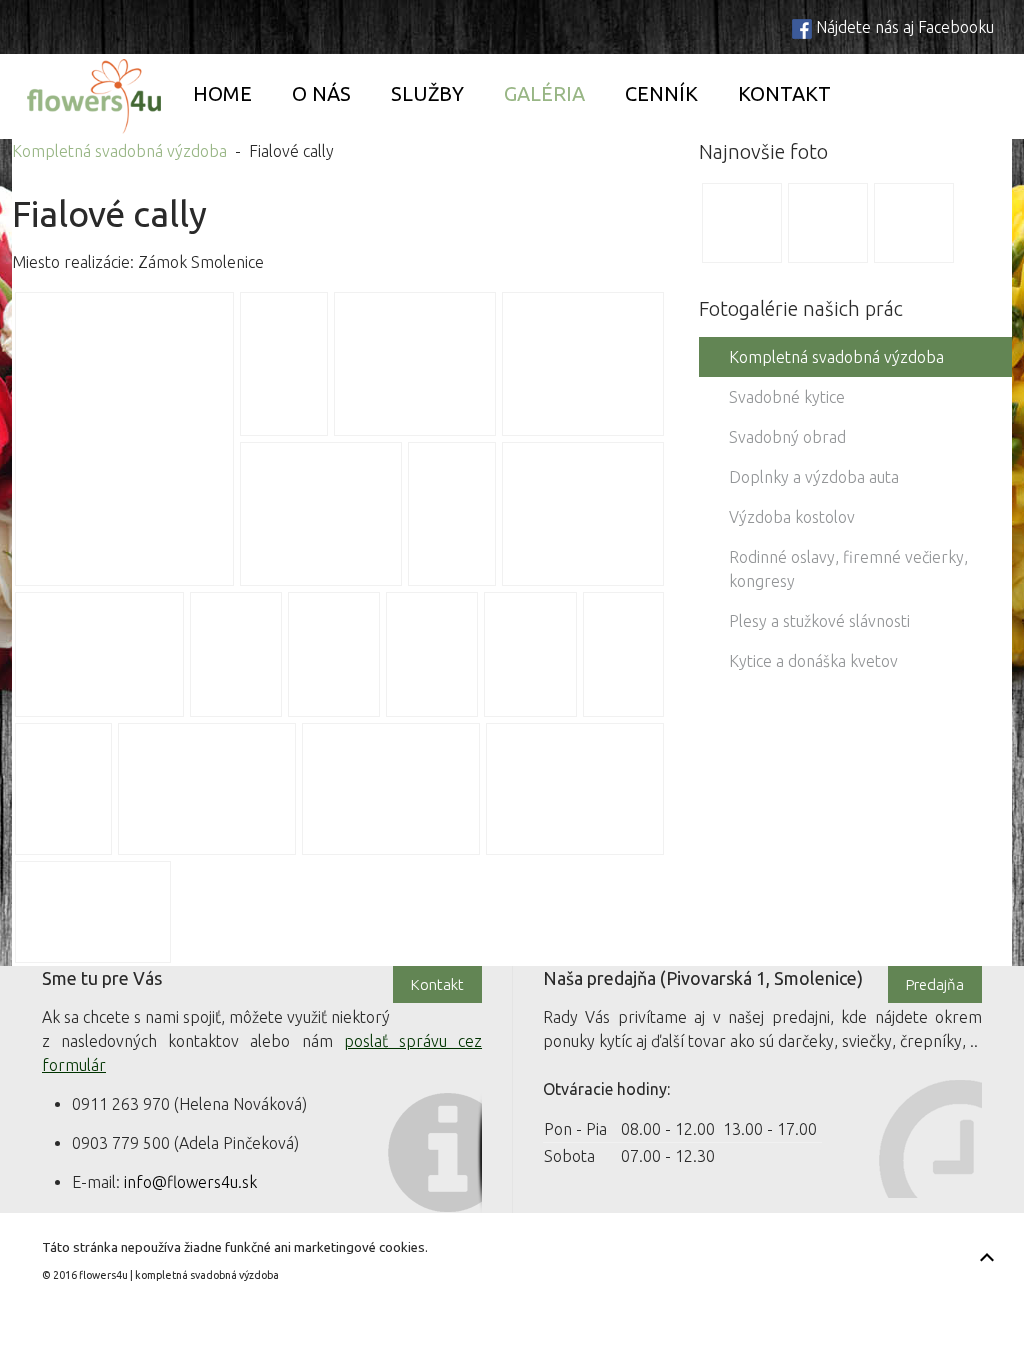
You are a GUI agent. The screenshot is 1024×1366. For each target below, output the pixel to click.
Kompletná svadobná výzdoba (119, 151)
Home (222, 93)
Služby (427, 93)
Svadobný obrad (787, 437)
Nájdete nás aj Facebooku (905, 27)
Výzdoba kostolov (792, 517)
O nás (321, 93)
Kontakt (784, 93)
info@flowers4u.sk (190, 1182)
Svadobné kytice (787, 397)
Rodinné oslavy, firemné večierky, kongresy (848, 569)
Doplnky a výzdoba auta (814, 477)
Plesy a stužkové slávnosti (819, 621)
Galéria (544, 93)
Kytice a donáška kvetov (813, 661)
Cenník (661, 93)
